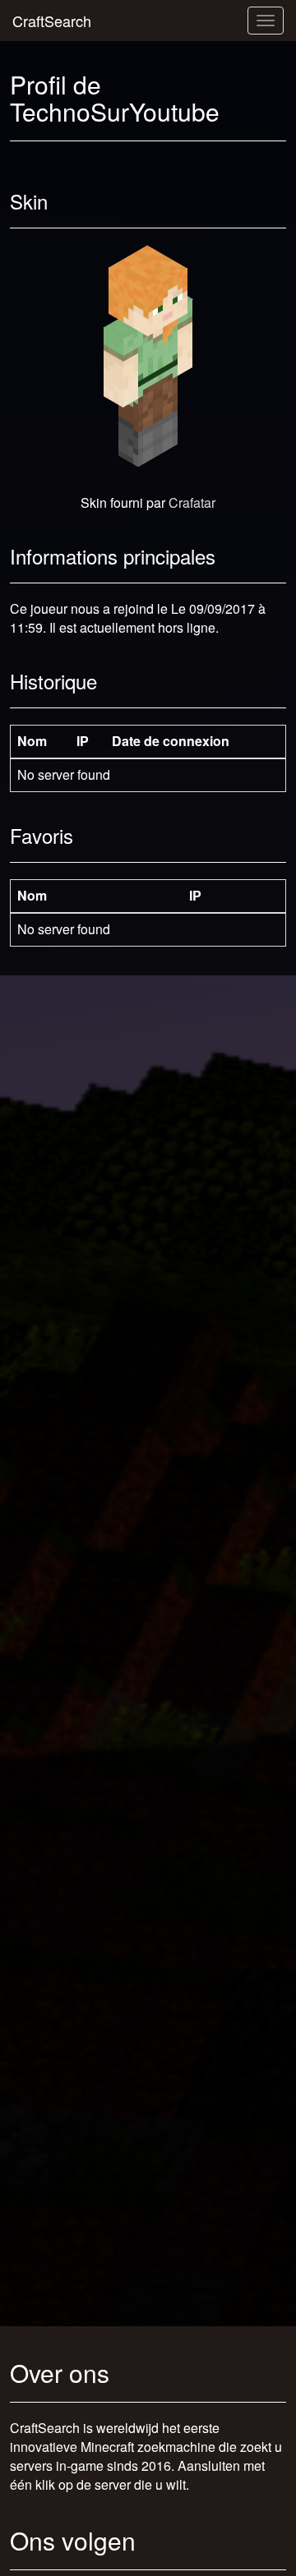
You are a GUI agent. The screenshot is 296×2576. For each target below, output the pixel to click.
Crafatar (192, 502)
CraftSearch (52, 21)
